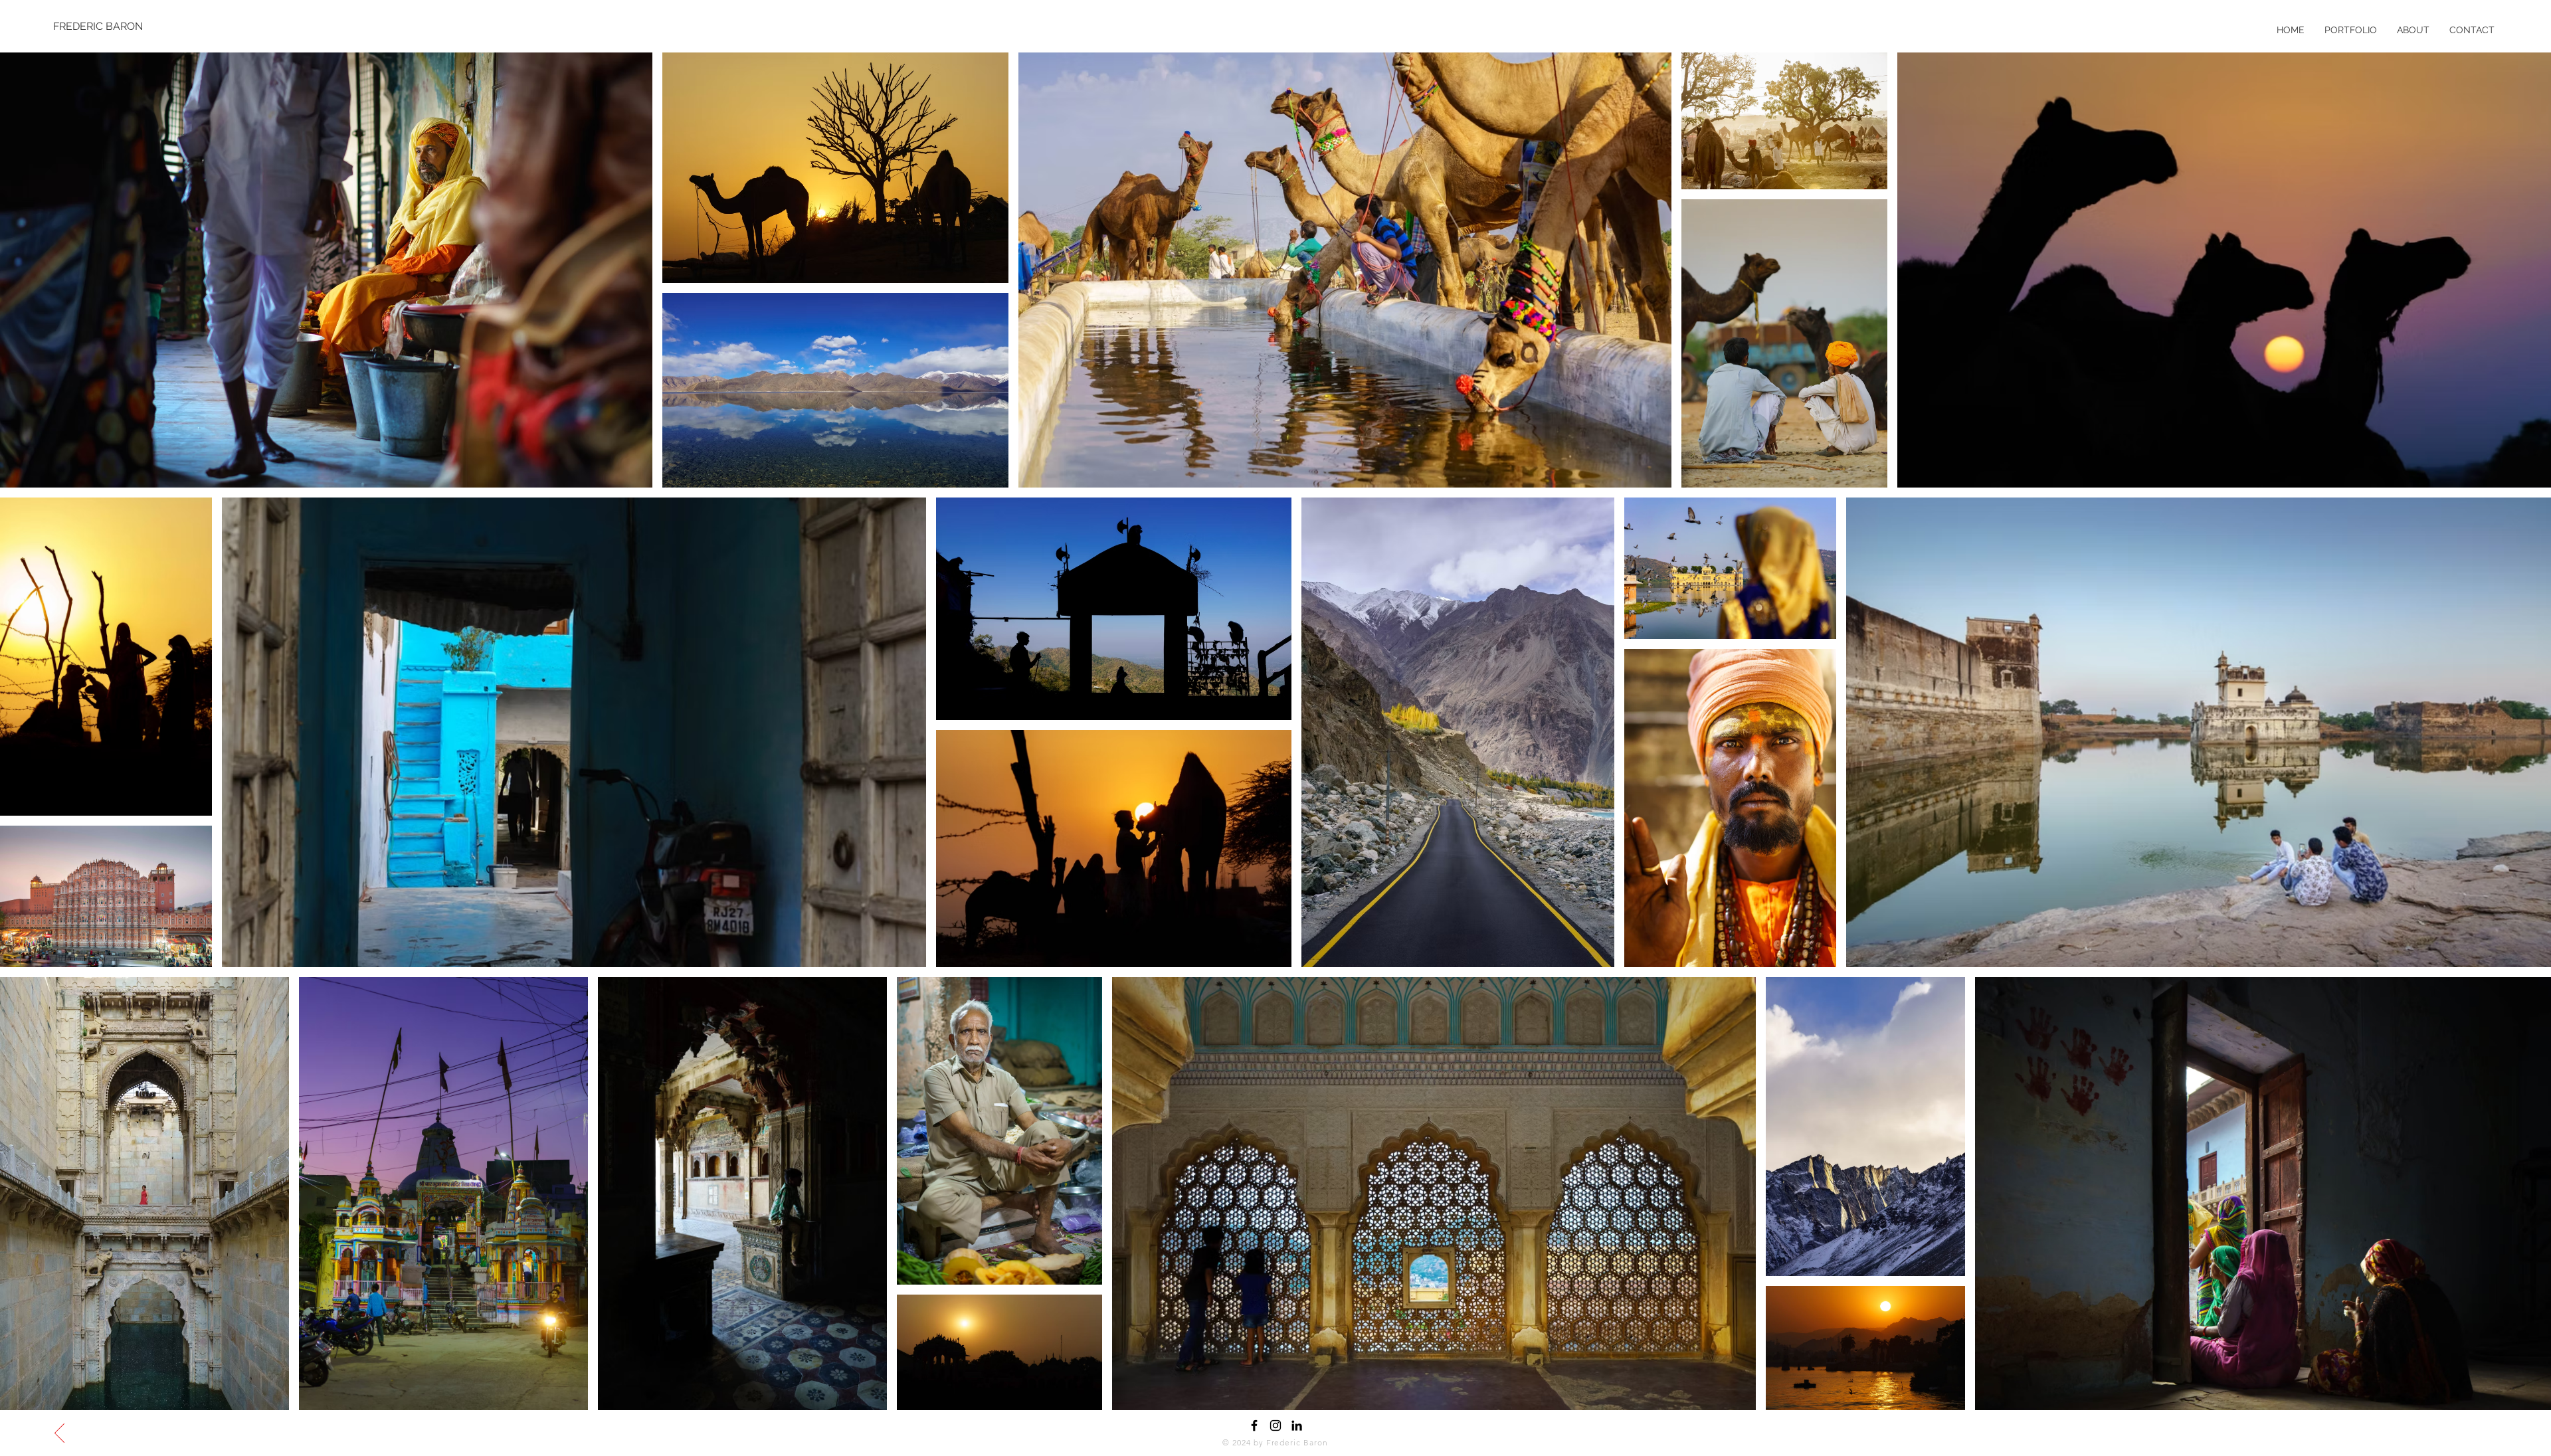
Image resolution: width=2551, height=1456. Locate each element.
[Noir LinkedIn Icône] (1297, 1425)
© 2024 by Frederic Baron (1275, 1442)
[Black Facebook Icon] (1254, 1425)
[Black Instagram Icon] (1275, 1425)
